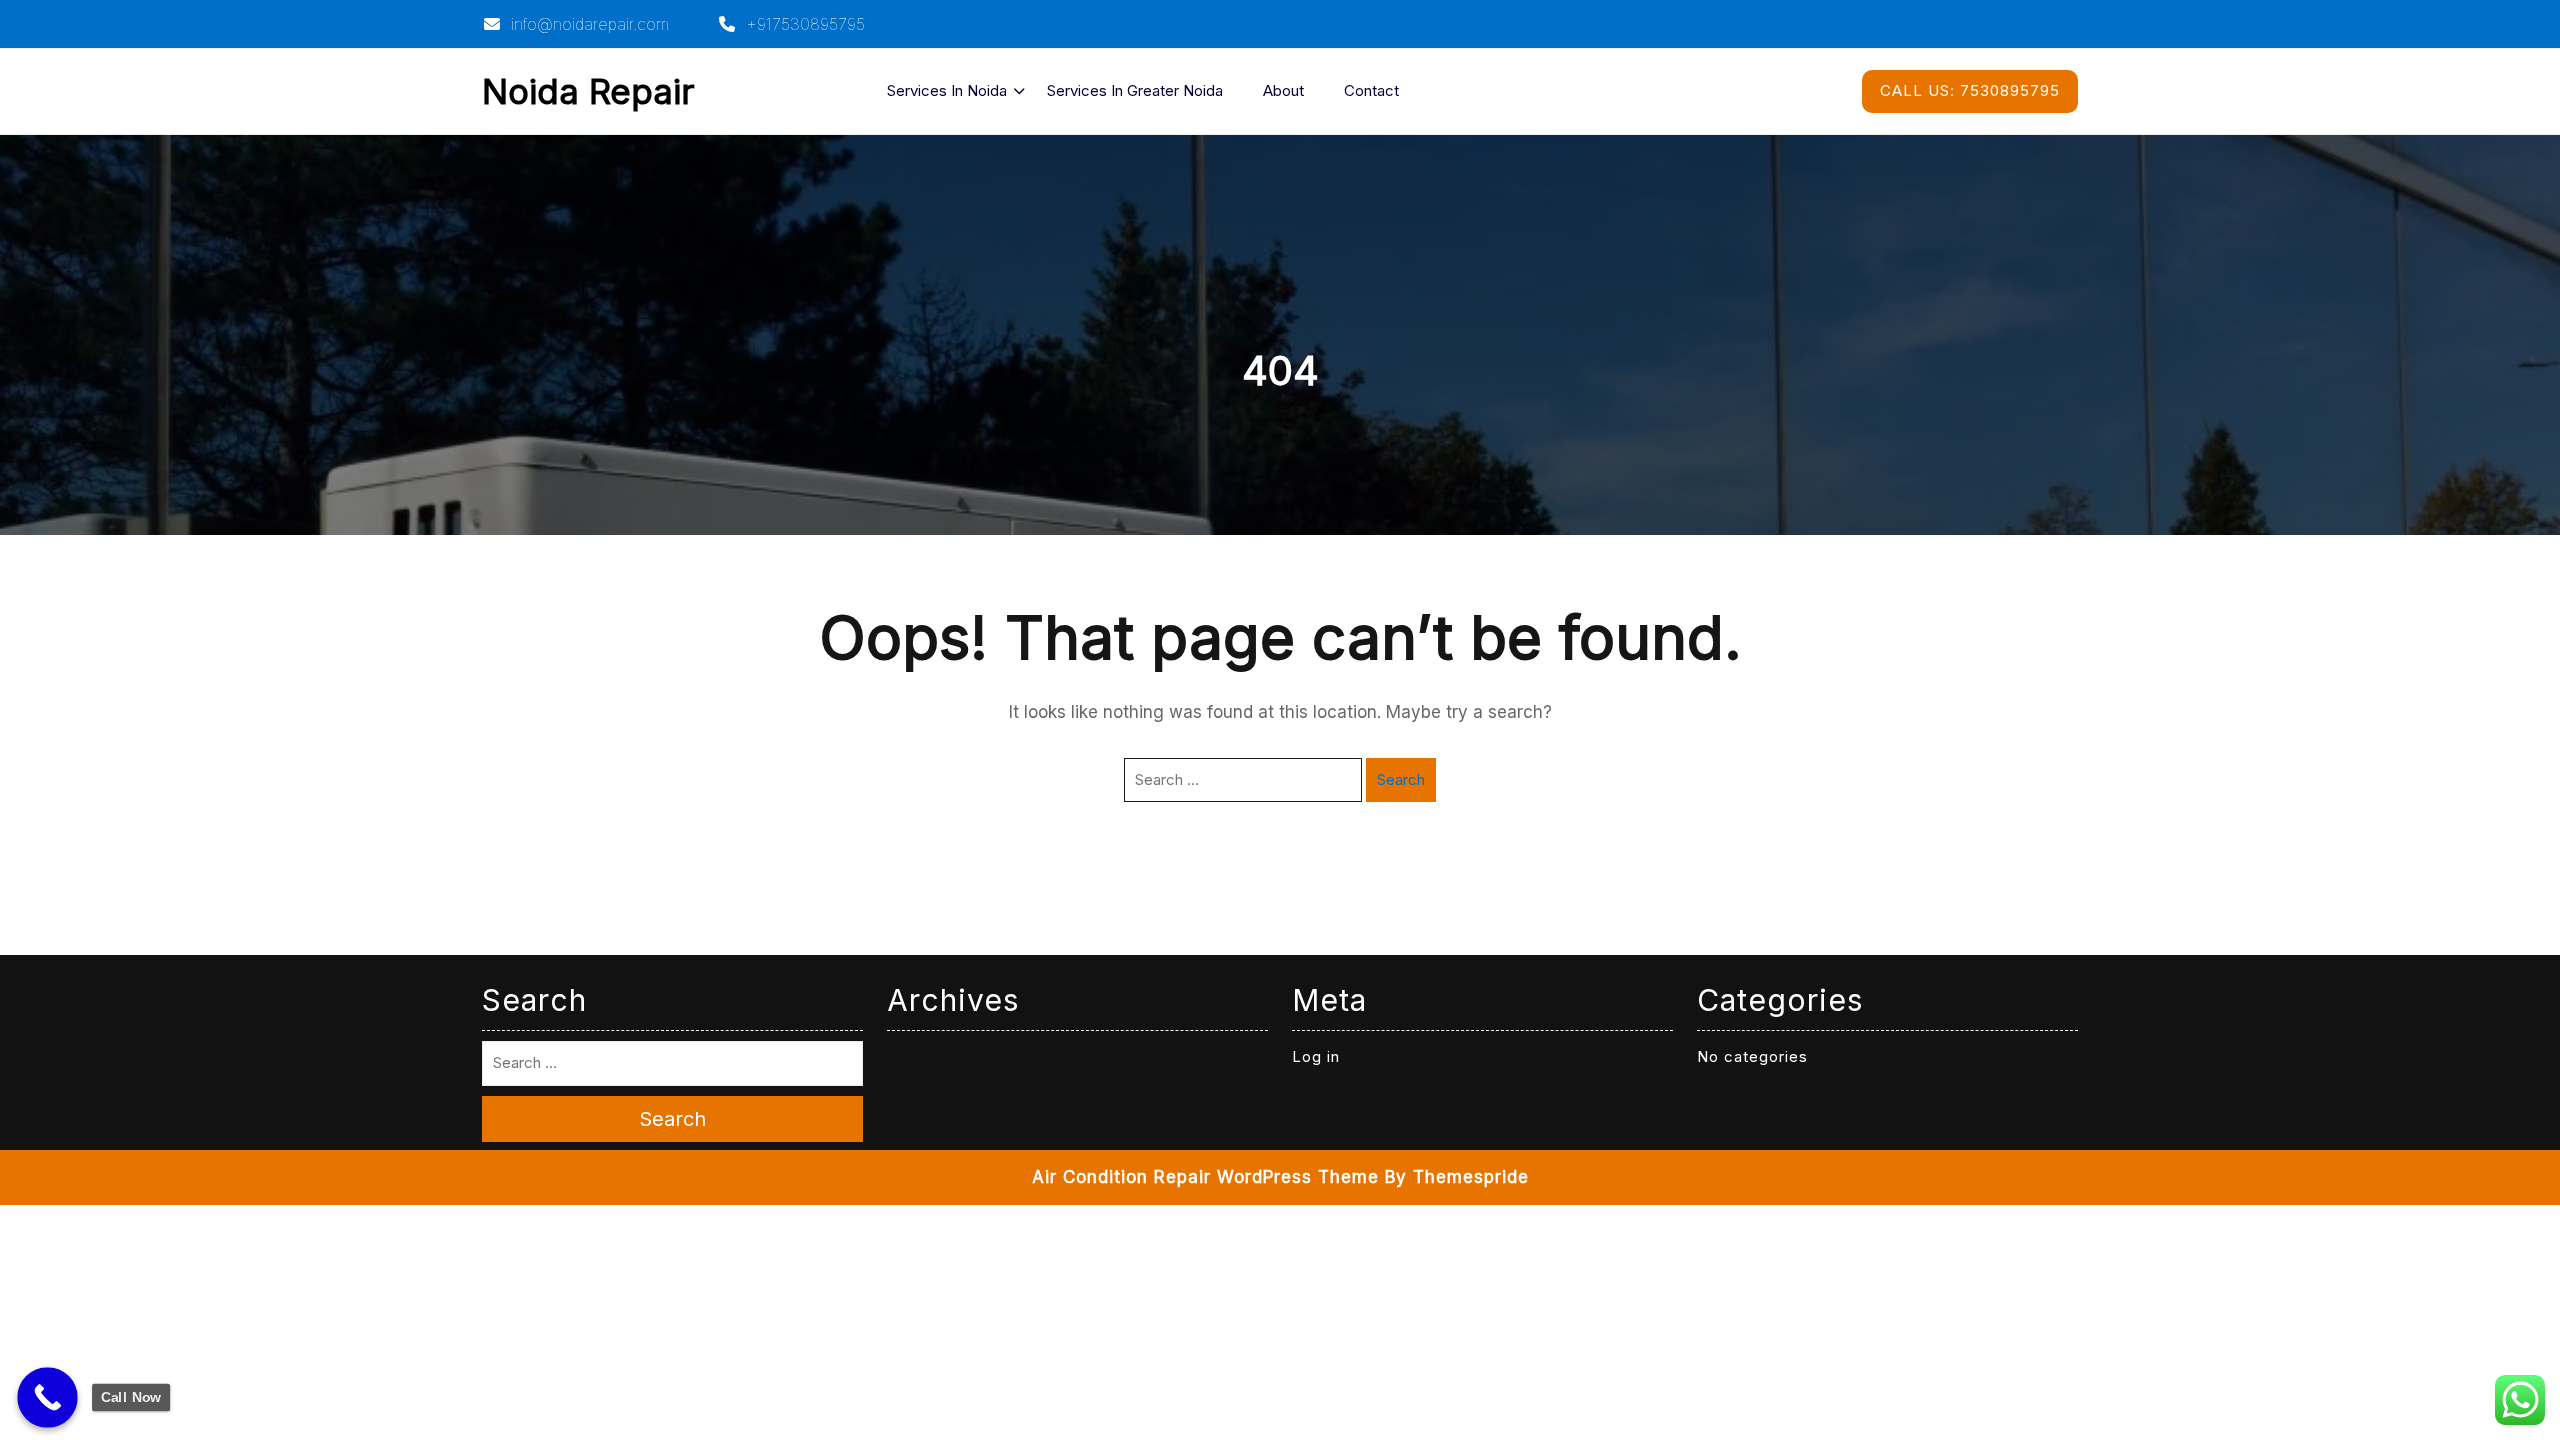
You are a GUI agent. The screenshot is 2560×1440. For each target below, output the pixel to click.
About (1283, 90)
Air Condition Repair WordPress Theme (1205, 1177)
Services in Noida (947, 90)
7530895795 (1970, 90)
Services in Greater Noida (1135, 90)
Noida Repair (588, 91)
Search (1401, 779)
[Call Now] (47, 1397)
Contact (1371, 90)
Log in (1316, 1056)
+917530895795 (803, 24)
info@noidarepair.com (587, 24)
